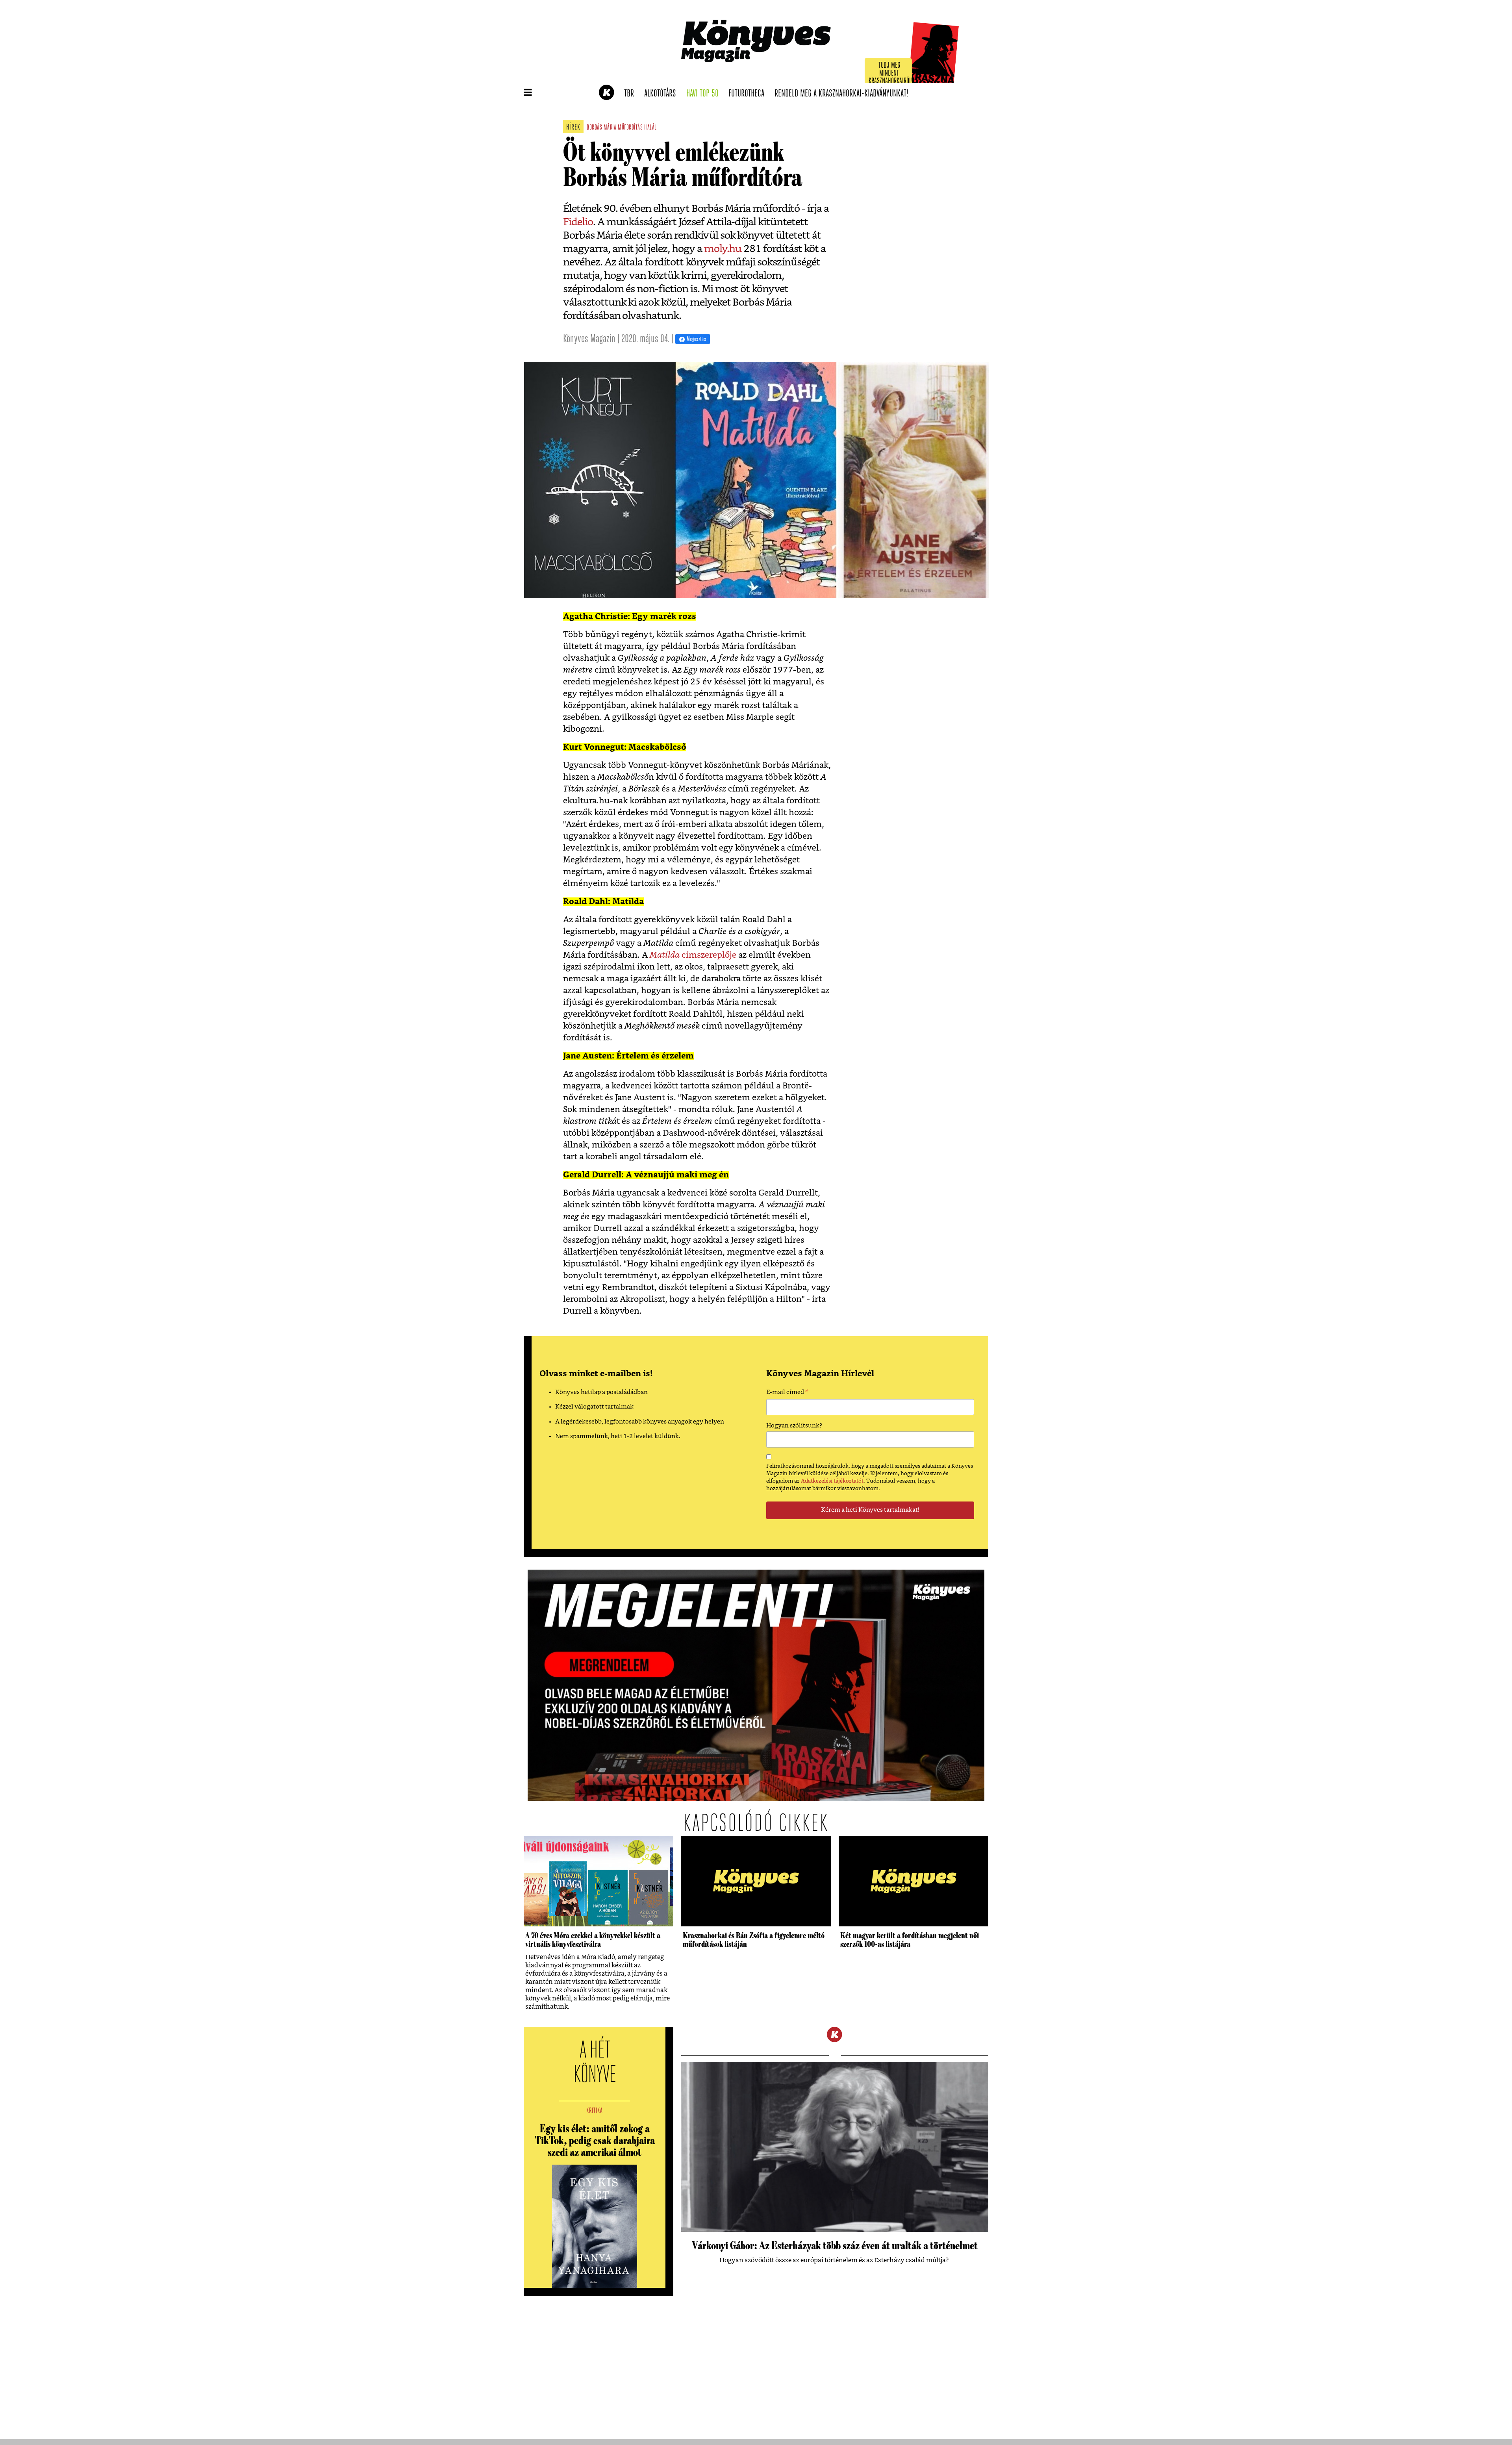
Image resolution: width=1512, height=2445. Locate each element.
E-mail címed (787, 1393)
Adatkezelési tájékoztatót (832, 1481)
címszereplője (693, 955)
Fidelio (578, 222)
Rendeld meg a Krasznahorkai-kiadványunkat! (844, 94)
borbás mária (601, 128)
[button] (528, 93)
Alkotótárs (663, 94)
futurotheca (749, 94)
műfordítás (630, 128)
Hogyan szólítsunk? (794, 1426)
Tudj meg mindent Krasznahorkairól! (891, 73)
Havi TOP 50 (705, 94)
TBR (632, 94)
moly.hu (723, 249)
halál (650, 128)
